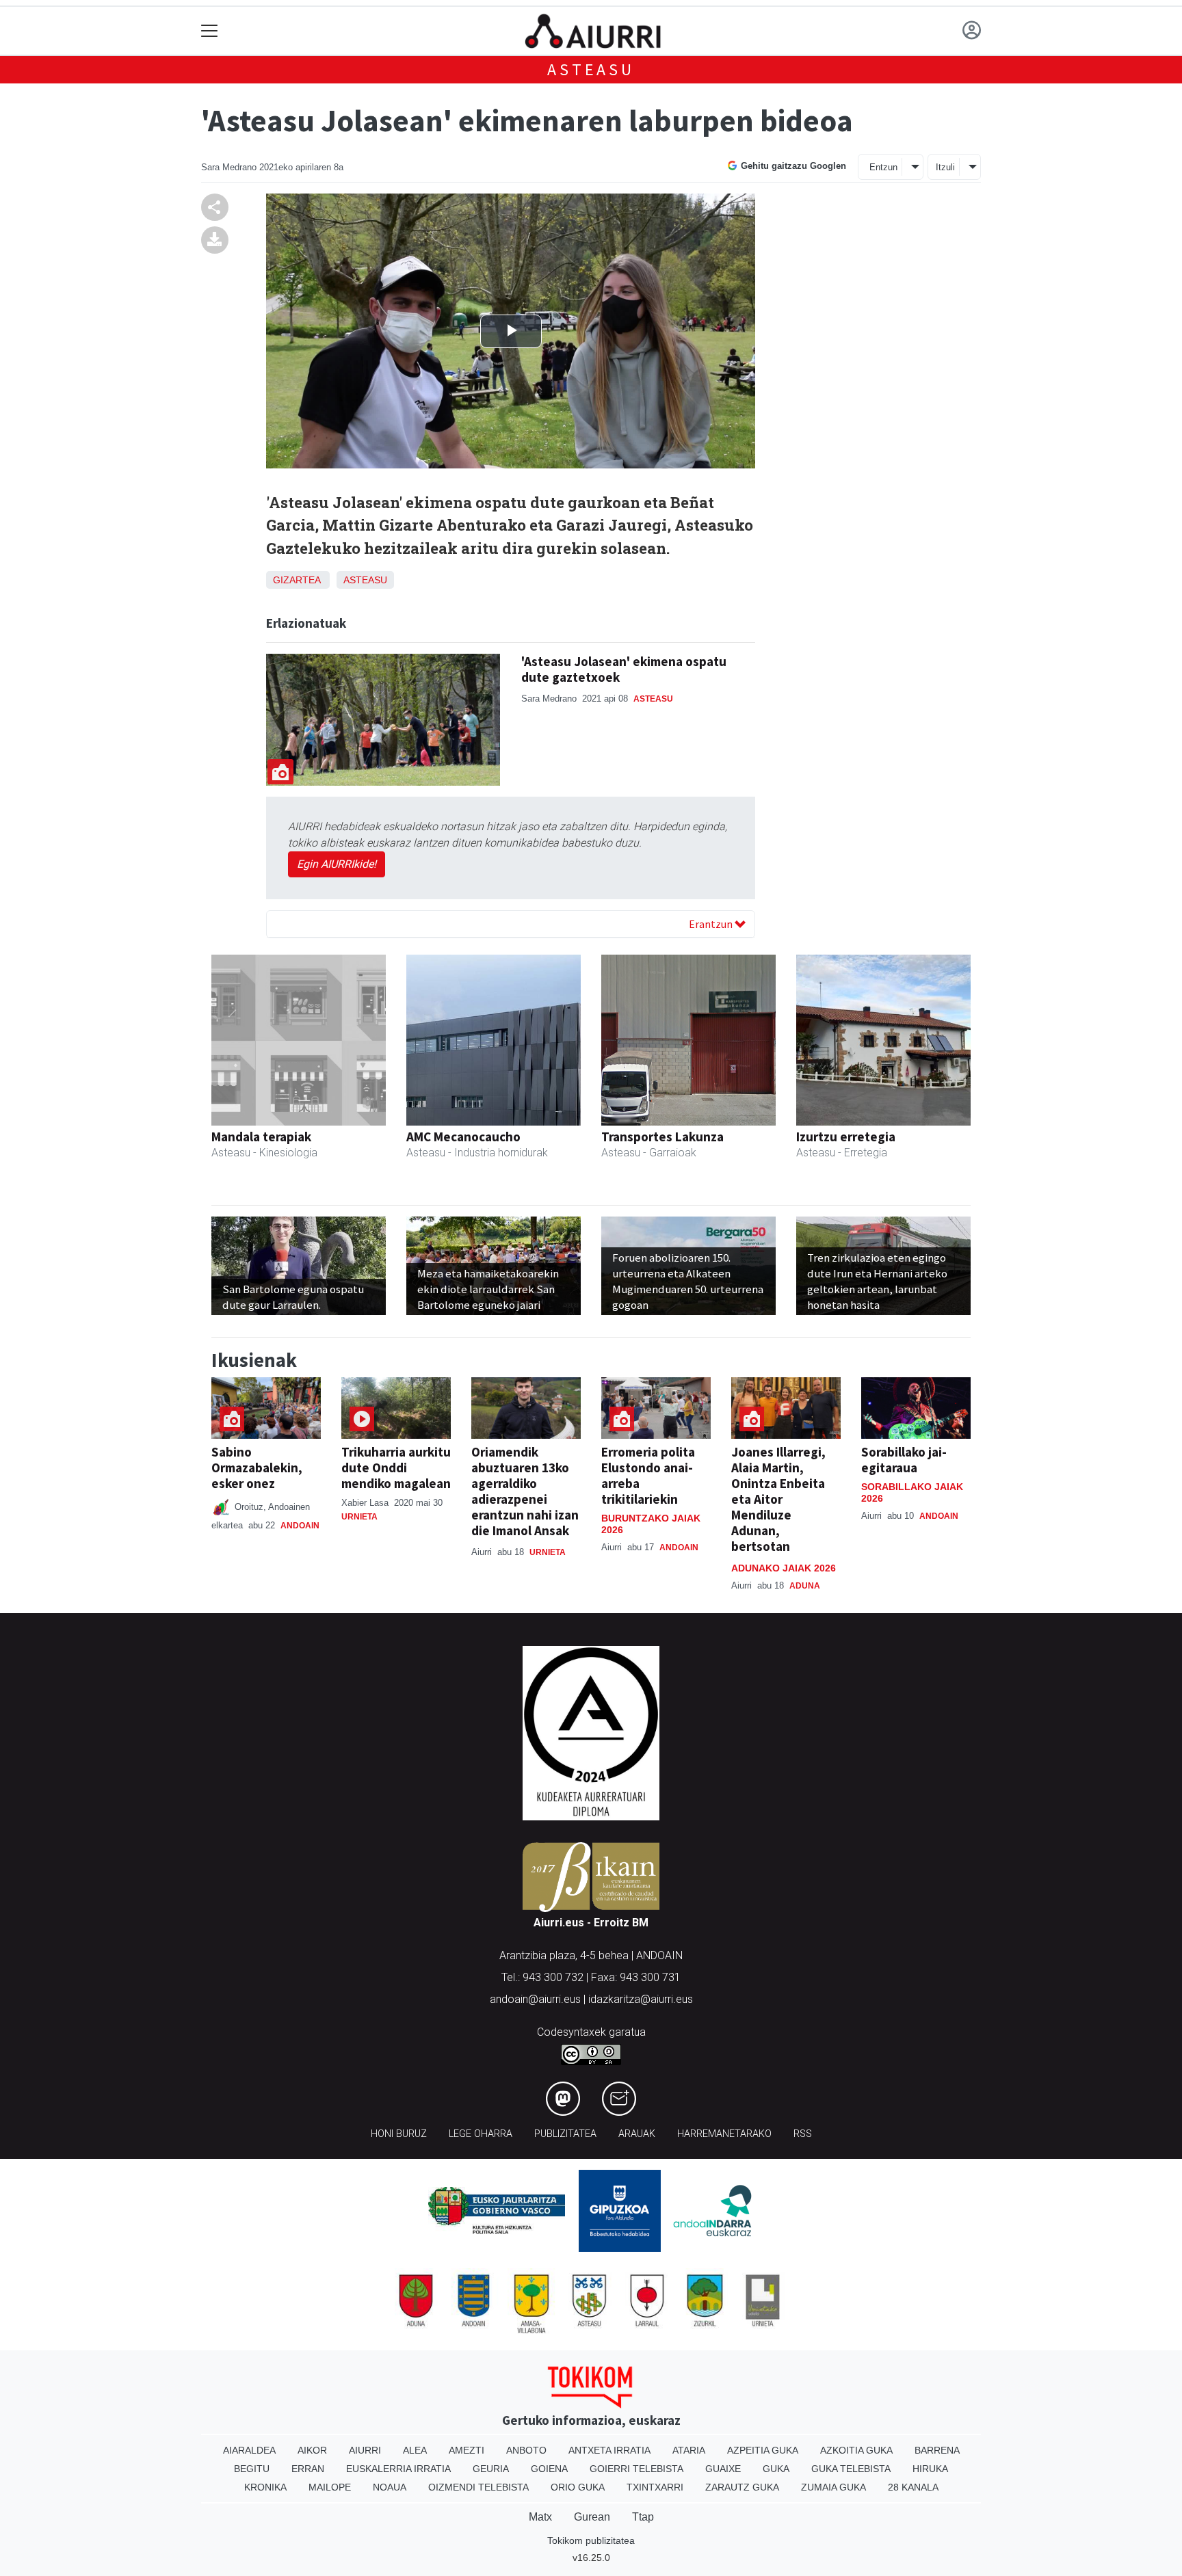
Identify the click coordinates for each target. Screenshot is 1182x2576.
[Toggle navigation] (210, 31)
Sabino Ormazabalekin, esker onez (257, 1468)
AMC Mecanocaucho (463, 1137)
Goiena (549, 2469)
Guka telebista (851, 2469)
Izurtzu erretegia (846, 1137)
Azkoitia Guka (856, 2450)
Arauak (637, 2134)
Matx (540, 2517)
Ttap (643, 2517)
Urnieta (359, 1517)
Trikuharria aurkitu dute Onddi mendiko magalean (396, 1468)
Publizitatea (565, 2134)
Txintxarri (655, 2487)
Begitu (252, 2469)
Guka (776, 2469)
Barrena (937, 2450)
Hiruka (930, 2469)
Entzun (883, 167)
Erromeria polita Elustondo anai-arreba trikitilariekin (648, 1475)
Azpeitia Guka (763, 2450)
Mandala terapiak (261, 1137)
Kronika (265, 2487)
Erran (308, 2469)
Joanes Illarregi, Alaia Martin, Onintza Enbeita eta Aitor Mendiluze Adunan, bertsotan (778, 1499)
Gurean (592, 2517)
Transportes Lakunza (662, 1137)
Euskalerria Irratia (398, 2469)
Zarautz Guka (742, 2487)
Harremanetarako (724, 2134)
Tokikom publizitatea (591, 2540)
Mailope (330, 2487)
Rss (803, 2134)
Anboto (526, 2450)
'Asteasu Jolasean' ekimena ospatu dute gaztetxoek (624, 669)
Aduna (805, 1586)
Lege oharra (481, 2134)
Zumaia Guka (833, 2487)
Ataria (689, 2450)
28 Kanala (913, 2487)
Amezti (467, 2450)
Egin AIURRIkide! (337, 864)
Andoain (300, 1526)
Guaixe (723, 2469)
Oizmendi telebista (478, 2487)
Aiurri (365, 2450)
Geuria (491, 2469)
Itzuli (945, 167)
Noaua (390, 2487)
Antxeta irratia (609, 2450)
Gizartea (297, 580)
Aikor (312, 2450)
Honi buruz (399, 2134)
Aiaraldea (249, 2450)
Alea (415, 2450)
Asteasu (591, 69)
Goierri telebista (636, 2469)
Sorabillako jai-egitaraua (904, 1460)
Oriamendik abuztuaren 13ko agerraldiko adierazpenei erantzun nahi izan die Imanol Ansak (525, 1491)
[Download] (215, 240)
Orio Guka (578, 2487)
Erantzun (712, 924)
